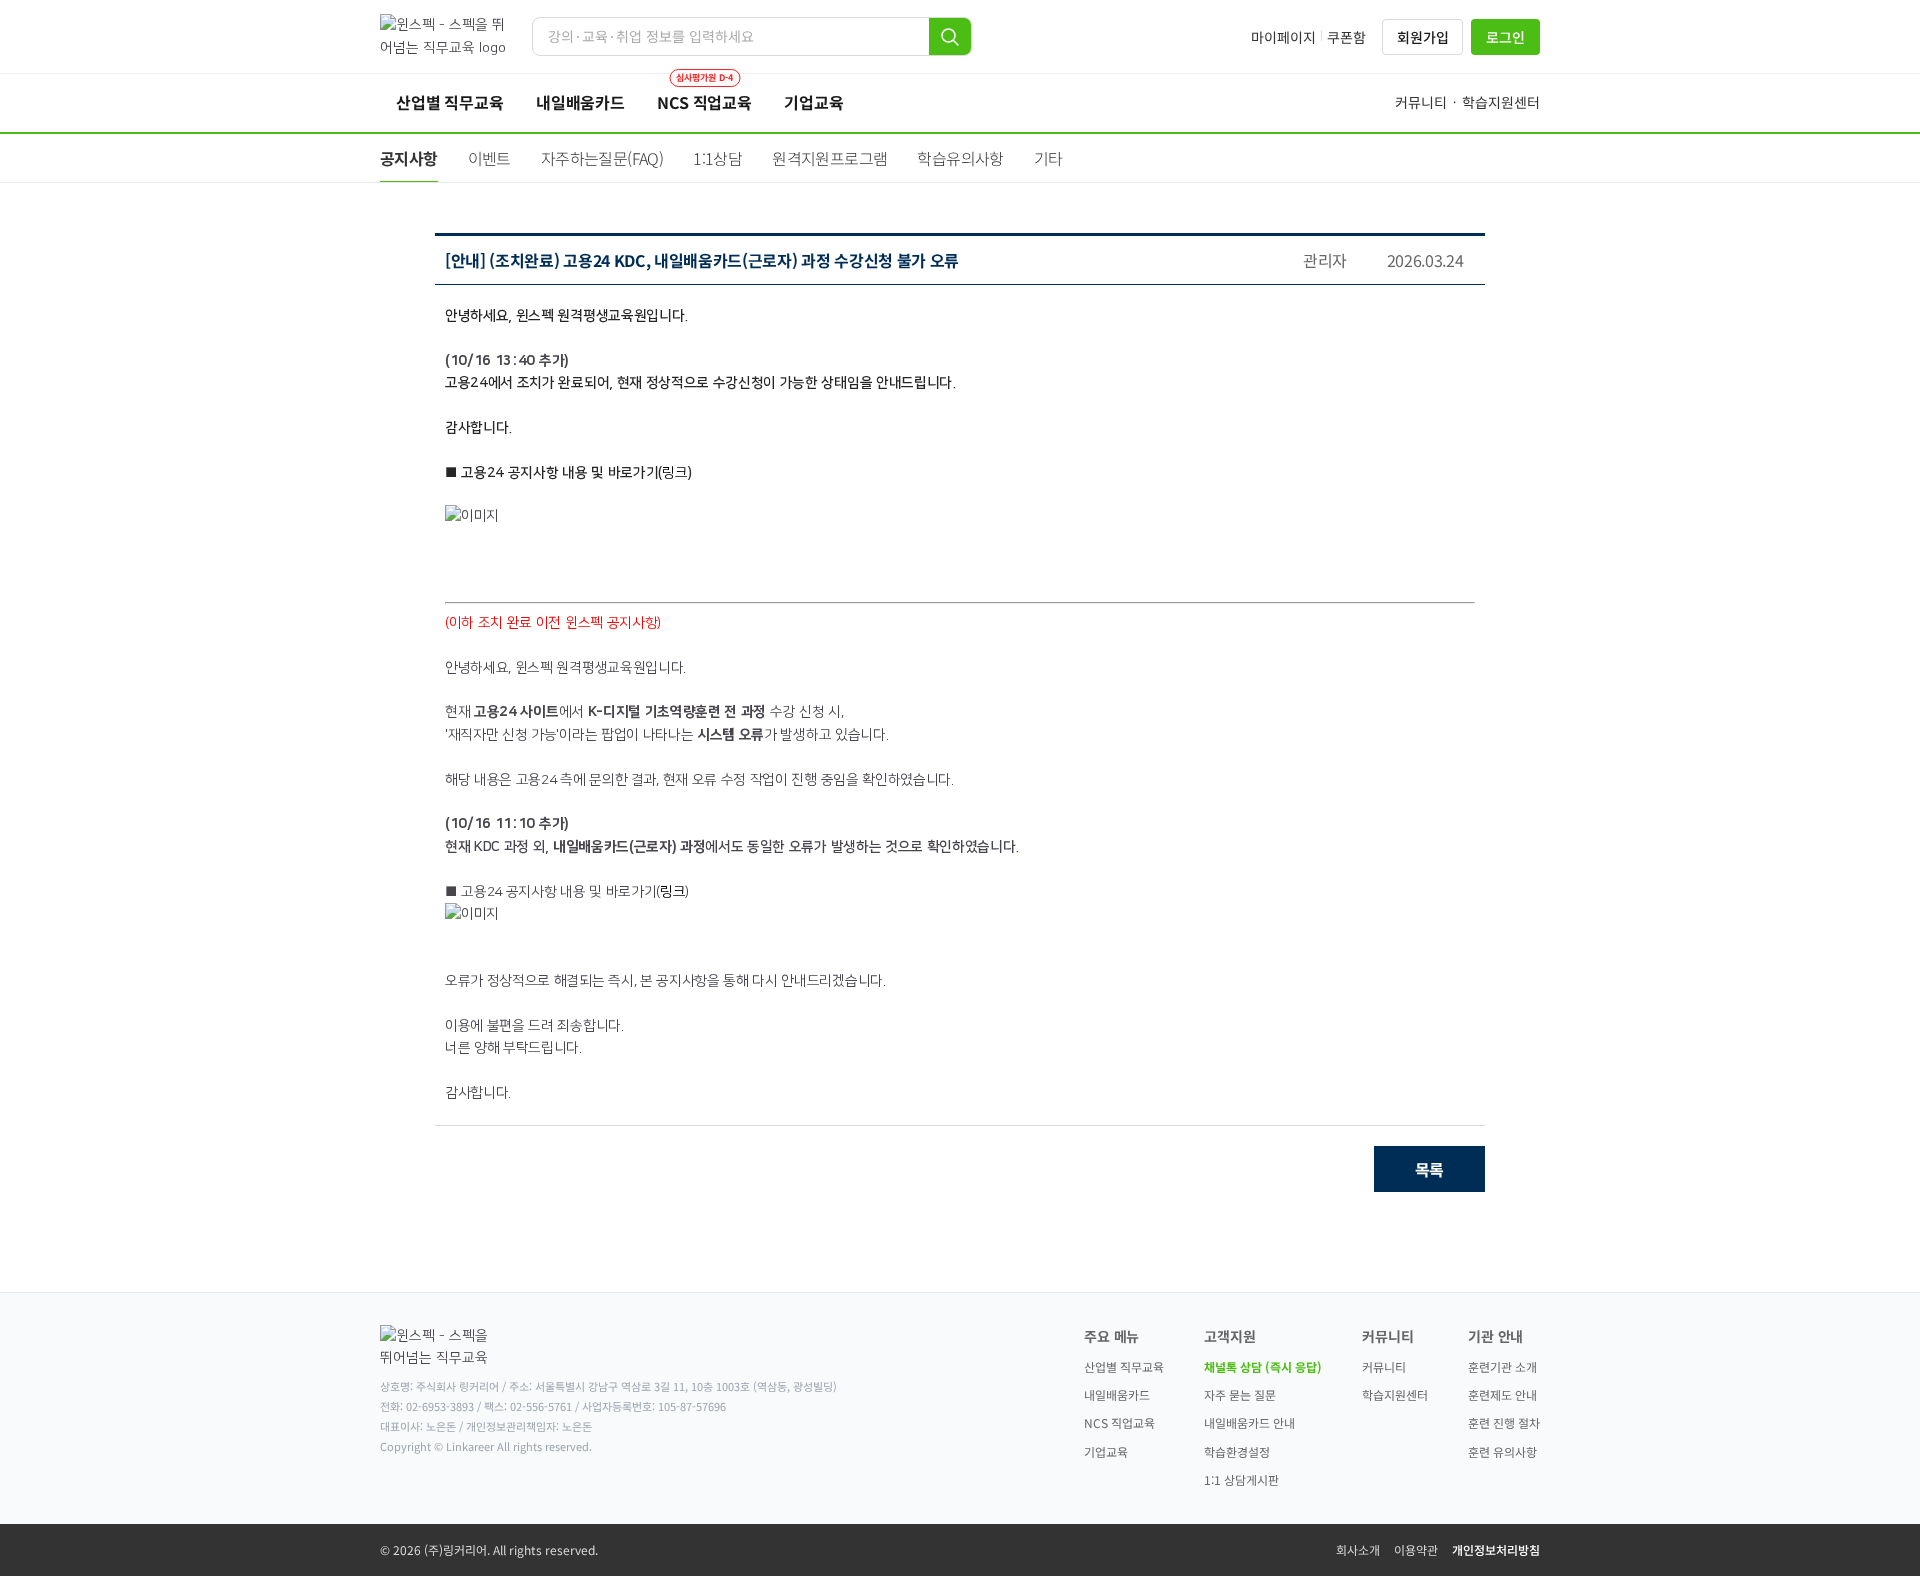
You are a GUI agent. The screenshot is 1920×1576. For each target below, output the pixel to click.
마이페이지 (1283, 37)
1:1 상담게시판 (1241, 1479)
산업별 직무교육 (1124, 1366)
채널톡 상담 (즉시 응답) (1263, 1366)
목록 (1429, 1169)
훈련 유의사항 (1502, 1451)
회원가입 (1422, 37)
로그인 (1505, 37)
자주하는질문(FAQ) (602, 158)
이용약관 (1416, 1549)
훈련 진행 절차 (1504, 1422)
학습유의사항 (960, 158)
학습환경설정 (1237, 1451)
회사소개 (1358, 1549)
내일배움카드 (1117, 1394)
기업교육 (1106, 1451)
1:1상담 (717, 158)
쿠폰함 (1346, 37)
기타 (1048, 158)
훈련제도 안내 (1502, 1394)
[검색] (950, 36)
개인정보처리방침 (1496, 1549)
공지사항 (409, 158)
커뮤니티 (1384, 1366)
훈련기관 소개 (1502, 1366)
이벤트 (489, 158)
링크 (674, 473)
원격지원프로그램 (829, 158)
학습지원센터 (1395, 1394)
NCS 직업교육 (1119, 1422)
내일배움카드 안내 (1249, 1422)
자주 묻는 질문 (1240, 1394)
